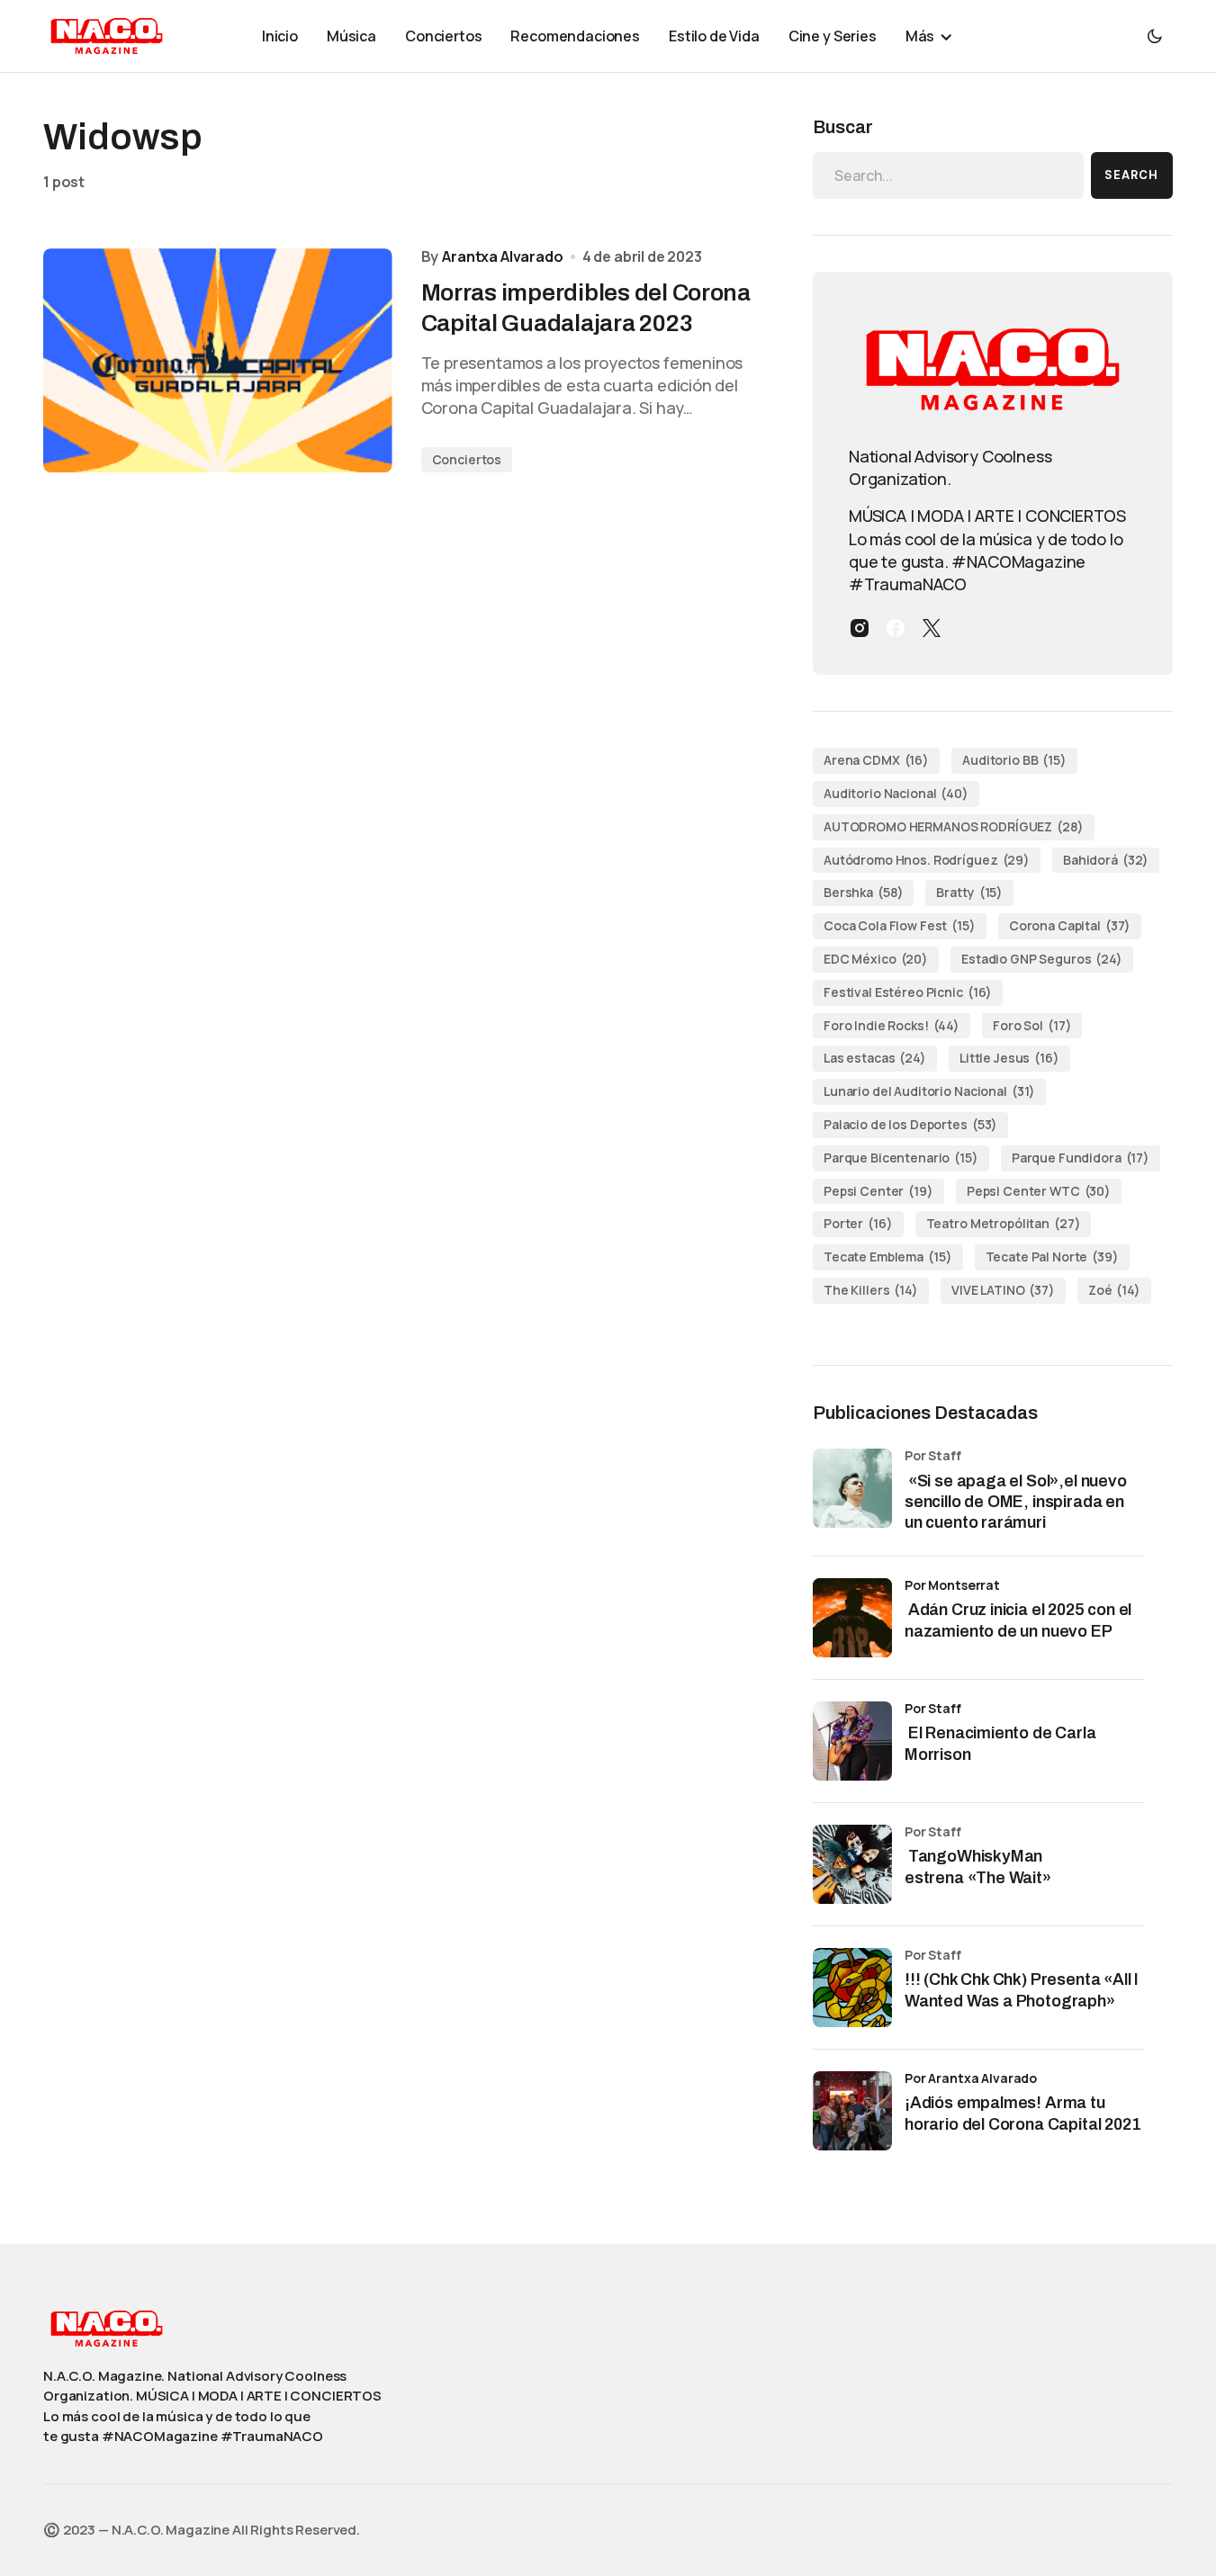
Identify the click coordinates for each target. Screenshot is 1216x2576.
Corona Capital (1070, 925)
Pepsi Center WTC (1039, 1191)
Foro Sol (1032, 1025)
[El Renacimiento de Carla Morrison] (852, 1741)
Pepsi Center (878, 1191)
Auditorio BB (1014, 760)
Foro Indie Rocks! (892, 1025)
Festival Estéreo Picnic (908, 992)
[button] (1155, 36)
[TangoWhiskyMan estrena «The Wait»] (852, 1864)
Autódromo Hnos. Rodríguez (927, 860)
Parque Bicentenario (901, 1158)
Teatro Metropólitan (1004, 1223)
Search (1131, 175)
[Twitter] (932, 628)
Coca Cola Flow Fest (900, 925)
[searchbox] (948, 175)
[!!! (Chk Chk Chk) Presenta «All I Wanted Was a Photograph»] (852, 1988)
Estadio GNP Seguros (1042, 959)
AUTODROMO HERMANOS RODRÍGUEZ (954, 826)
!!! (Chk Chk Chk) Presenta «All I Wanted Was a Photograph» (1022, 1990)
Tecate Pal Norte (1052, 1257)
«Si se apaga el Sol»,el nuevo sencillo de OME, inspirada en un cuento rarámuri (1016, 1502)
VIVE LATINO (1003, 1290)
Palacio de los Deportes (910, 1124)
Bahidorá (1106, 860)
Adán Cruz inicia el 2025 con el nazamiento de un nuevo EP (1018, 1620)
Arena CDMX (876, 760)
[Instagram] (860, 628)
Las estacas (875, 1058)
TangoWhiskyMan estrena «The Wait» (980, 1867)
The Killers (871, 1290)
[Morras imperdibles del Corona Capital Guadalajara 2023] (218, 360)
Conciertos (467, 459)
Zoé (1114, 1290)
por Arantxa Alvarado (971, 2078)
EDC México (876, 959)
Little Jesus (1009, 1058)
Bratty (969, 892)
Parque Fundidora (1081, 1158)
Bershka (863, 892)
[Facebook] (896, 628)
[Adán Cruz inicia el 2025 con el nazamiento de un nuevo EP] (852, 1618)
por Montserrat (952, 1585)
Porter (858, 1223)
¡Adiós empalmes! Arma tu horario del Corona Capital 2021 (1022, 2113)
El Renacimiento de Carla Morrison (1000, 1743)
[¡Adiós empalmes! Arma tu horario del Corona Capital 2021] (852, 2111)
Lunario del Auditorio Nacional (929, 1091)
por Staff (933, 1708)
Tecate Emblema (888, 1257)
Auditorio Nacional (896, 793)
